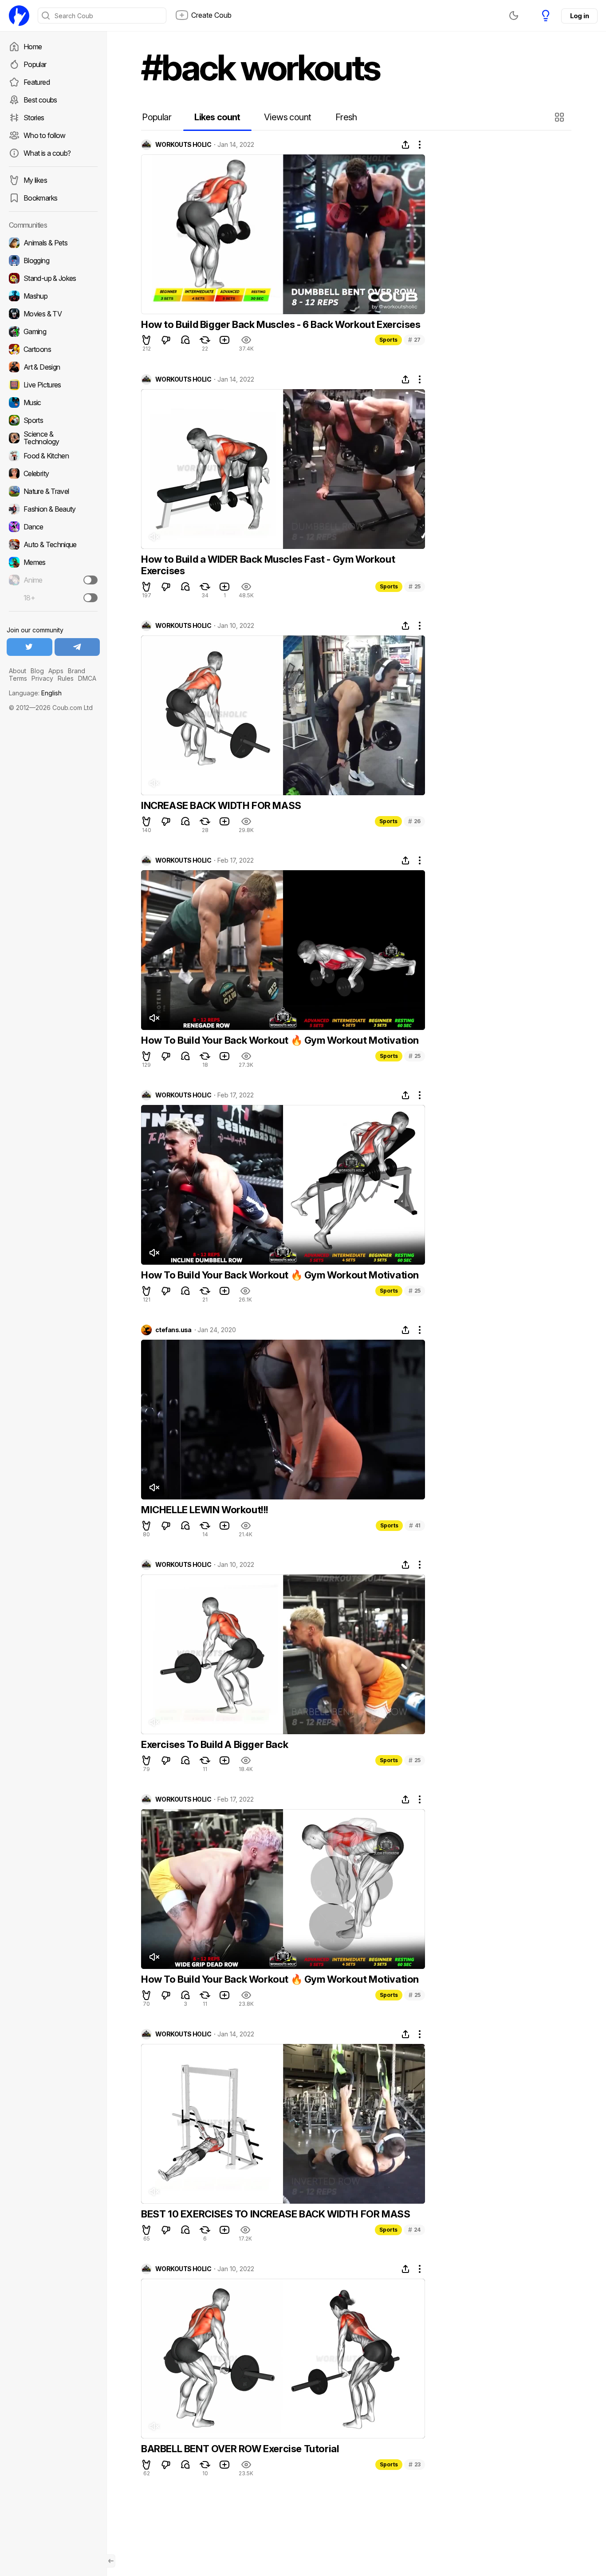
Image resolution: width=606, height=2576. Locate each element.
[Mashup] (53, 296)
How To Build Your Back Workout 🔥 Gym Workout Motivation (280, 1040)
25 (415, 586)
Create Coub (211, 15)
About (18, 671)
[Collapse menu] (111, 2561)
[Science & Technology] (53, 438)
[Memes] (53, 562)
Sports (388, 340)
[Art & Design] (53, 367)
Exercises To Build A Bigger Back (214, 1744)
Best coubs (40, 100)
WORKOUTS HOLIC (183, 145)
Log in (579, 16)
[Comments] (185, 340)
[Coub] (19, 16)
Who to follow (45, 135)
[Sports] (53, 420)
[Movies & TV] (53, 314)
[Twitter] (30, 647)
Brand (77, 671)
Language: (35, 693)
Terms (18, 678)
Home (33, 47)
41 (415, 1525)
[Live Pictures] (53, 385)
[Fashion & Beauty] (53, 509)
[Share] (405, 145)
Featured (37, 82)
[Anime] (53, 580)
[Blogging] (53, 260)
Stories (34, 118)
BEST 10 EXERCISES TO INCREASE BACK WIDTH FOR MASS (275, 2214)
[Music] (53, 402)
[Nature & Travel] (53, 491)
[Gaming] (53, 331)
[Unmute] (154, 537)
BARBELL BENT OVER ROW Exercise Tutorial (240, 2449)
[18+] (91, 598)
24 (414, 2230)
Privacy (42, 678)
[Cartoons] (53, 349)
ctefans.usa (173, 1330)
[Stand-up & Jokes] (53, 278)
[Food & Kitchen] (53, 456)
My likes (35, 180)
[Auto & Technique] (53, 544)
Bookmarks (40, 198)
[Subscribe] (91, 580)
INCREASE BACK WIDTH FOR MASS (221, 805)
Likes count (217, 117)
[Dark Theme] (514, 16)
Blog (37, 671)
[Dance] (53, 527)
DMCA (87, 678)
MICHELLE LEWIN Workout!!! (205, 1510)
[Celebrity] (53, 473)
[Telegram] (77, 647)
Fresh (346, 117)
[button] (561, 117)
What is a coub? (47, 153)
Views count (287, 117)
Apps (56, 671)
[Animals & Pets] (53, 243)
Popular (35, 64)
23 (415, 2464)
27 (414, 340)
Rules (66, 678)
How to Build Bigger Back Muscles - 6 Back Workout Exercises (281, 324)
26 (414, 821)
